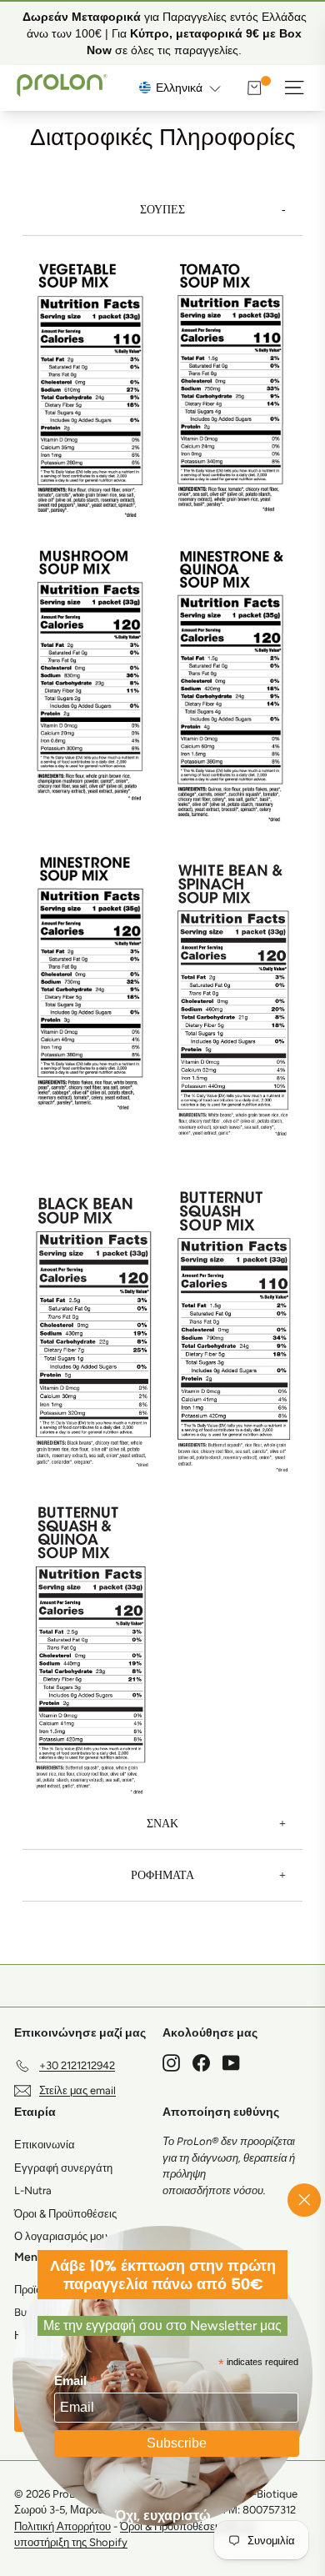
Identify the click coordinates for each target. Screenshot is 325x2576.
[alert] (162, 33)
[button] (180, 88)
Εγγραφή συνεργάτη (63, 2168)
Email (76, 2381)
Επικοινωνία (45, 2145)
